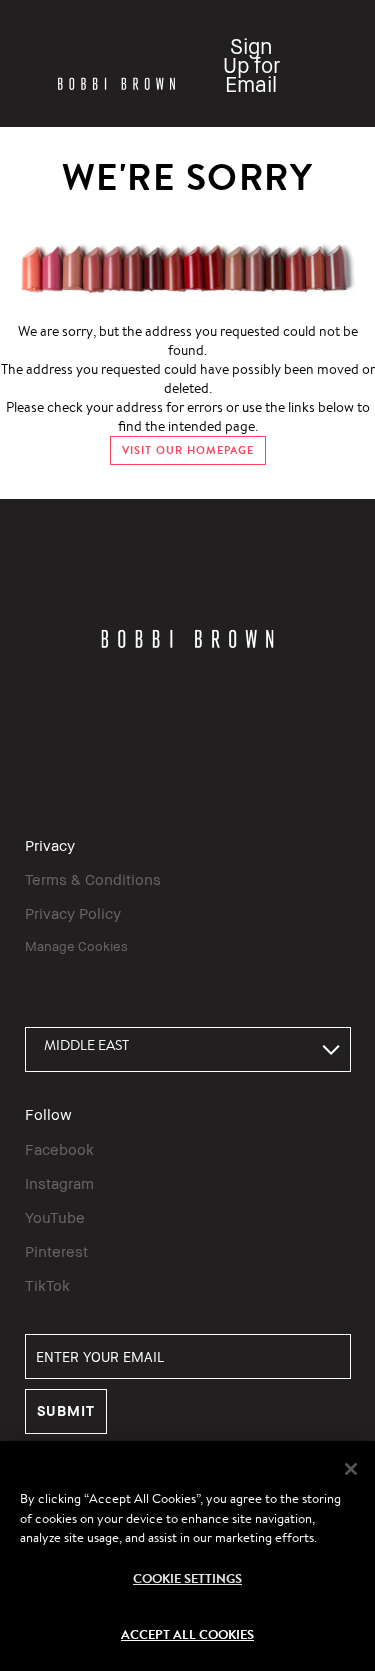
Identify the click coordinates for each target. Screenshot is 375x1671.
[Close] (351, 1469)
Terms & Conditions (93, 879)
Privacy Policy (73, 913)
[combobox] (188, 1049)
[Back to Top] (338, 1275)
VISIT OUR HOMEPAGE (188, 450)
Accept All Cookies (187, 1634)
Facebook (59, 1149)
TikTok (47, 1285)
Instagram (59, 1183)
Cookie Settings (187, 1578)
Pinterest (56, 1251)
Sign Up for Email (251, 65)
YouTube (55, 1217)
